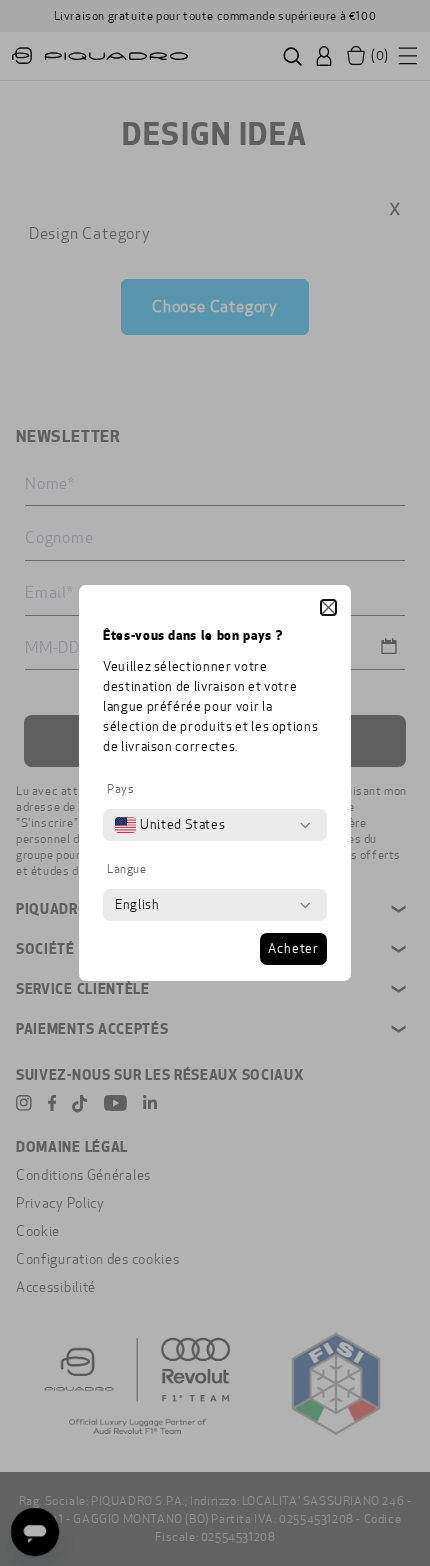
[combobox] (170, 825)
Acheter (293, 949)
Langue (127, 869)
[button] (328, 607)
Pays (120, 789)
